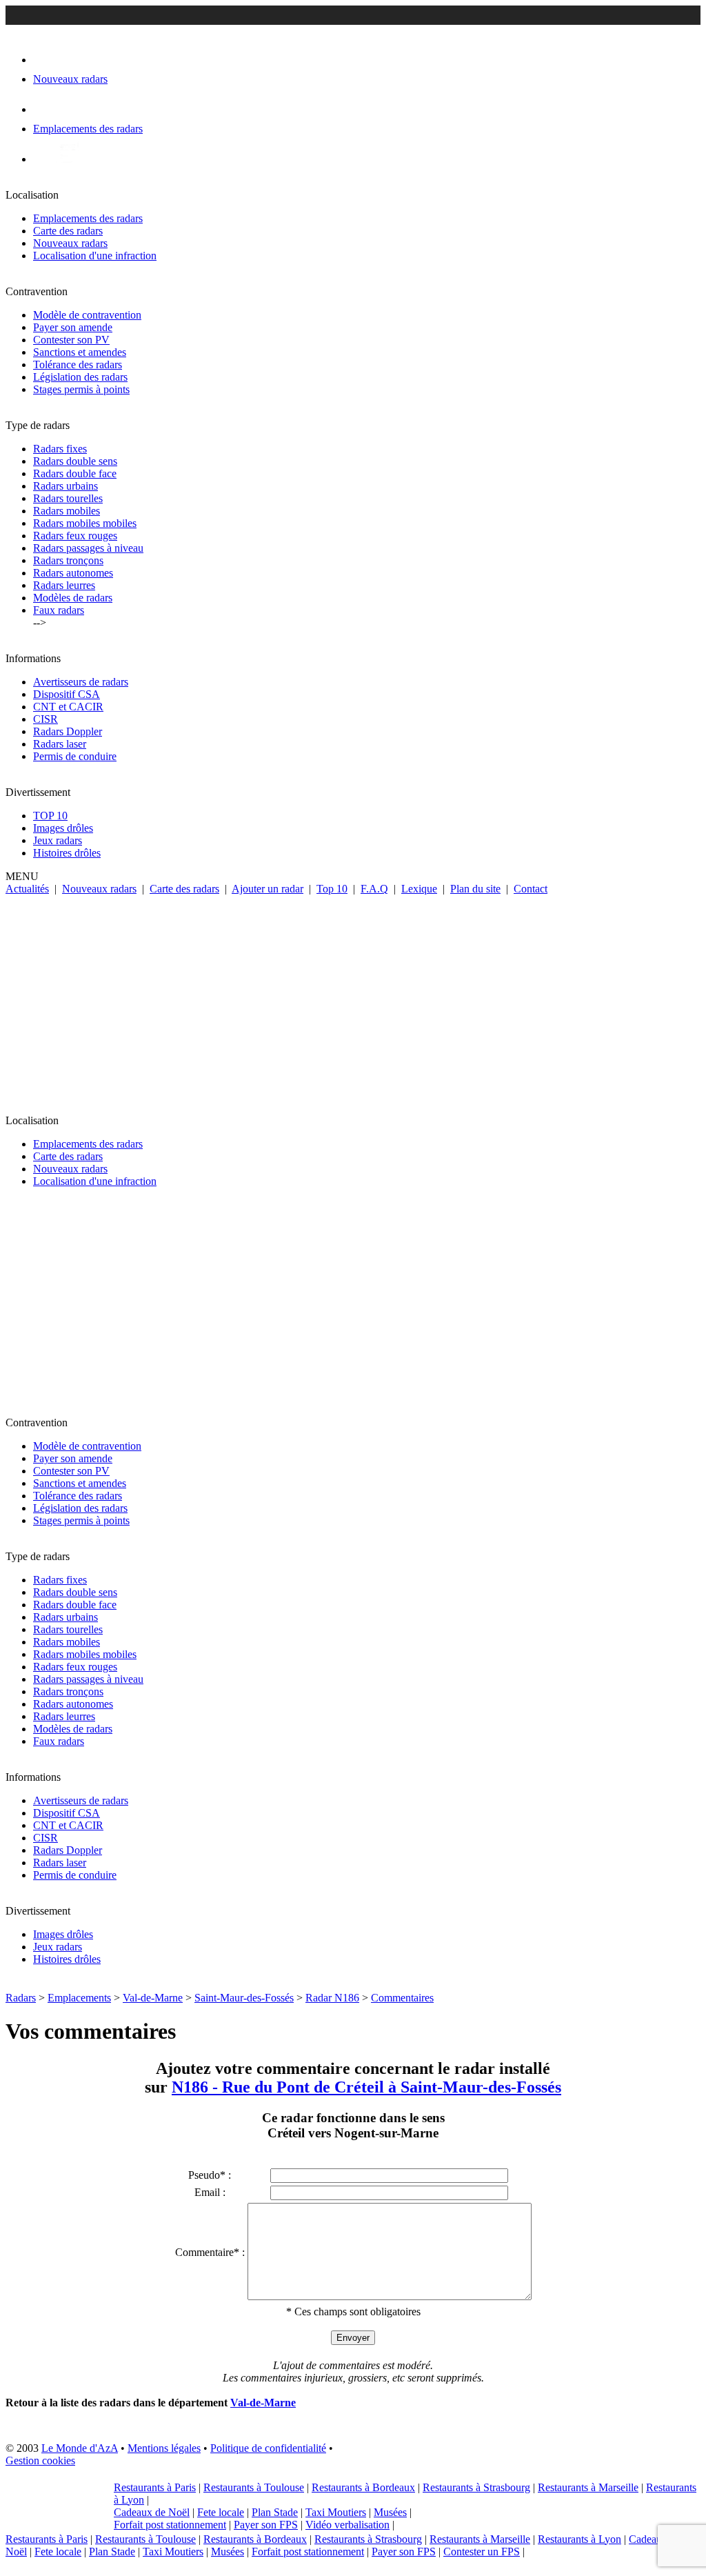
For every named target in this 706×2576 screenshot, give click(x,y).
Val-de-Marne (153, 1998)
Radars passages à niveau (88, 548)
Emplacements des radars (88, 218)
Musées (390, 2512)
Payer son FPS (266, 2525)
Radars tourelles (68, 498)
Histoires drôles (67, 853)
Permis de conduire (75, 756)
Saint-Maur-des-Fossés (244, 1998)
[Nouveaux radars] (45, 60)
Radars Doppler (68, 731)
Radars (21, 1998)
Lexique (419, 889)
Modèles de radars (73, 598)
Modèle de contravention (87, 315)
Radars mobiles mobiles (85, 523)
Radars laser (60, 744)
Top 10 (332, 889)
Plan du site (475, 889)
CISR (46, 719)
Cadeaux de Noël (152, 2512)
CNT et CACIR (68, 707)
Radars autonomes (73, 573)
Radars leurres (64, 585)
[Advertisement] (353, 999)
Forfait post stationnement (170, 2525)
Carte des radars (68, 231)
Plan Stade (275, 2512)
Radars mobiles (67, 511)
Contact (531, 889)
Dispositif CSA (67, 694)
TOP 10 (50, 816)
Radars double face (75, 473)
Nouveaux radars (70, 243)
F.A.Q (374, 889)
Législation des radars (80, 377)
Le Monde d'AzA (80, 2448)
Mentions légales (164, 2448)
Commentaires (402, 1998)
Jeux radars (58, 840)
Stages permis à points (81, 389)
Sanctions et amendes (80, 352)
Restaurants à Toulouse (254, 2487)
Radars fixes (60, 449)
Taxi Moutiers (336, 2512)
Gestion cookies (40, 2460)
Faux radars (59, 610)
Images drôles (63, 828)
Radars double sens (75, 461)
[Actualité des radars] (68, 159)
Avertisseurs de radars (81, 682)
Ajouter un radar (268, 889)
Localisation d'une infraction (95, 256)
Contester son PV (71, 340)
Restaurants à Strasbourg (476, 2487)
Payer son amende (73, 327)
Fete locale (221, 2512)
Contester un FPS (482, 2552)
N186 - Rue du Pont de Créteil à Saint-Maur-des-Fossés (366, 2087)
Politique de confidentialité (268, 2448)
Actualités (27, 889)
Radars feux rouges (75, 536)
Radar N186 (332, 1998)
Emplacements (79, 1998)
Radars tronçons (68, 560)
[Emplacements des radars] (44, 109)
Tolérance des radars (78, 365)
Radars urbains (65, 486)
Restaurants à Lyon (579, 2539)
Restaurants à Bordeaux (363, 2487)
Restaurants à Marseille (588, 2487)
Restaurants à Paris (155, 2487)
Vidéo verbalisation (347, 2525)
